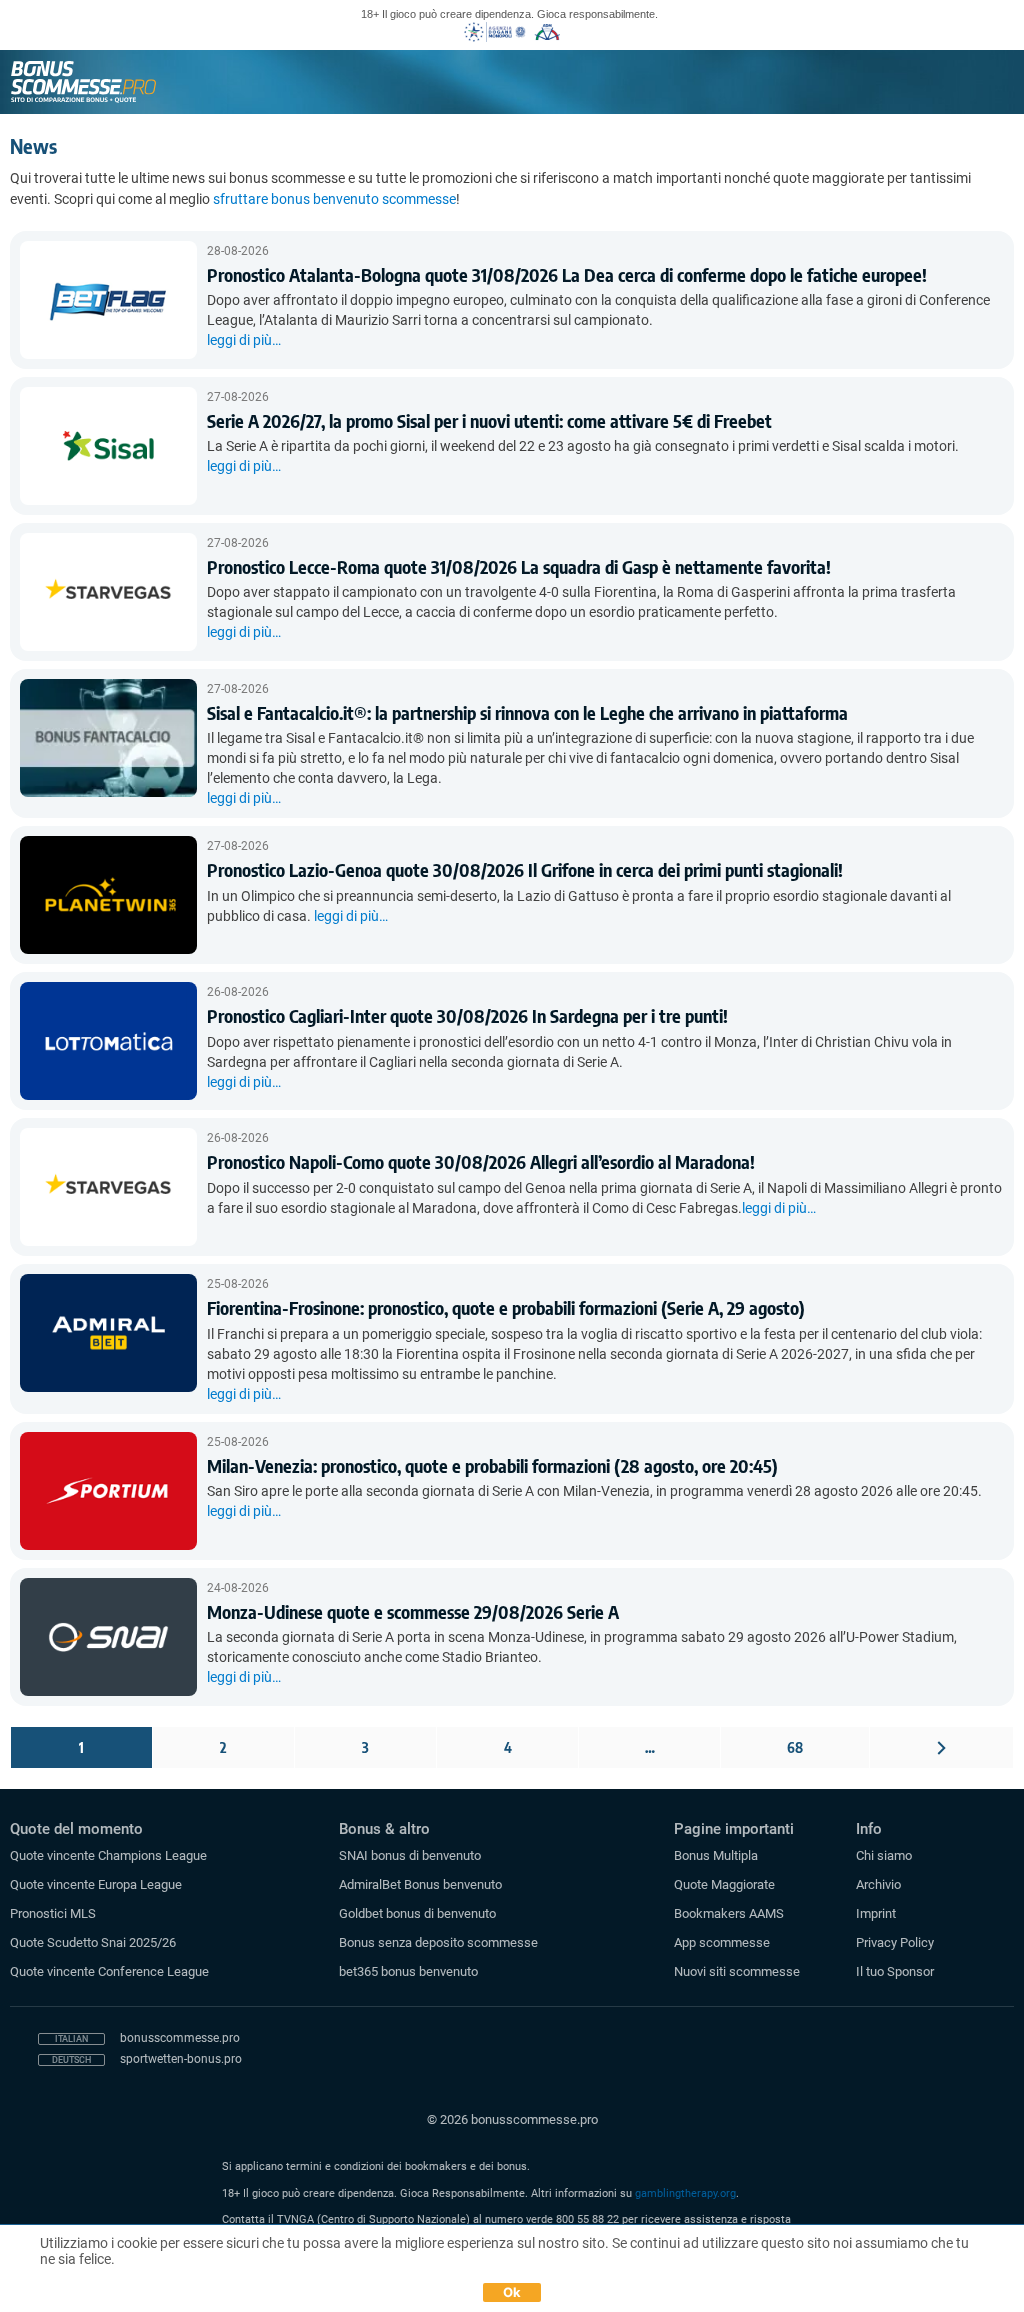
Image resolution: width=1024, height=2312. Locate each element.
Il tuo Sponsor (895, 1971)
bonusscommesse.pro (180, 2038)
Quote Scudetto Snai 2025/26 (93, 1942)
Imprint (876, 1913)
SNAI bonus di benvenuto (410, 1855)
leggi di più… (244, 340)
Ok (512, 2292)
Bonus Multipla (716, 1855)
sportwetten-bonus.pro (181, 2059)
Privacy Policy (895, 1942)
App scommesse (722, 1942)
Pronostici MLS (53, 1913)
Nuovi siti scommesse (737, 1971)
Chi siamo (884, 1855)
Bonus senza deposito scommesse (438, 1942)
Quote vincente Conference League (109, 1971)
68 (795, 1747)
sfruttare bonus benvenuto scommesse (334, 199)
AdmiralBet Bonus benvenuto (420, 1884)
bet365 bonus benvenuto (408, 1971)
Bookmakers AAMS (729, 1913)
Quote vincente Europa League (96, 1884)
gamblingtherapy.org (685, 2193)
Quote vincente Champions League (108, 1855)
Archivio (878, 1884)
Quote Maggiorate (724, 1884)
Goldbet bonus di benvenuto (417, 1913)
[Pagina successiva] (941, 1747)
